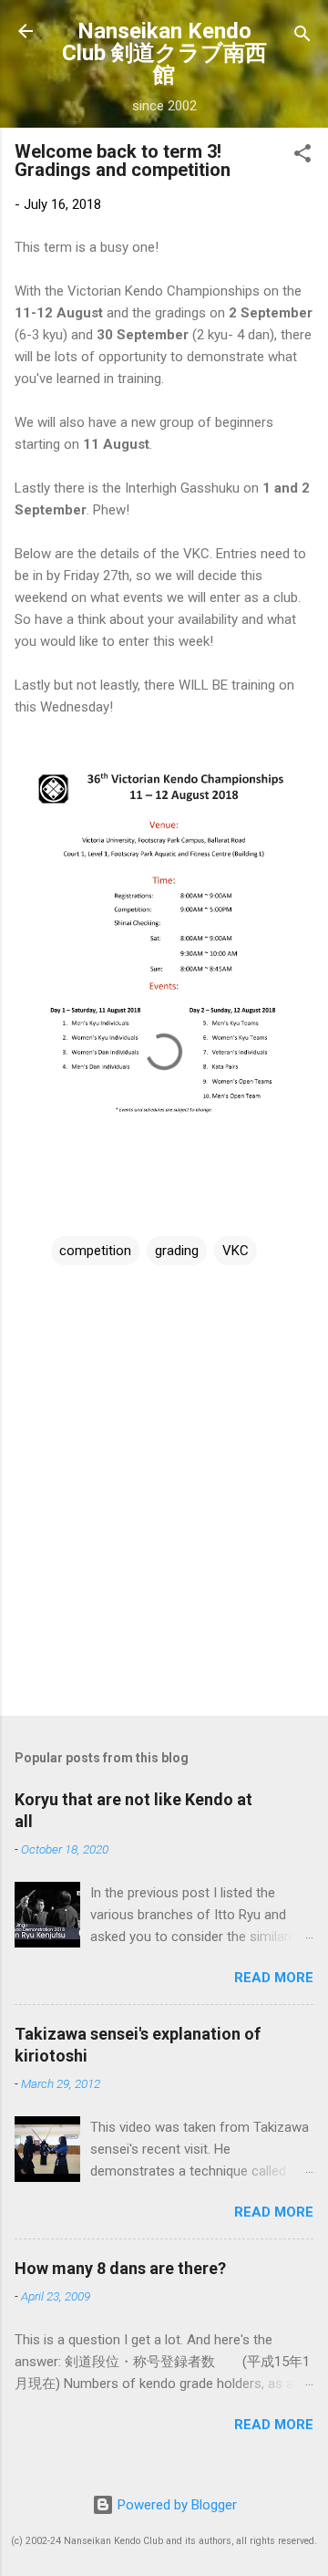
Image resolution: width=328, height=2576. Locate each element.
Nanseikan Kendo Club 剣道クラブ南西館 (164, 53)
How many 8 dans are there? (120, 2268)
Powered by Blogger (175, 2505)
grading (177, 1251)
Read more (274, 1978)
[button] (302, 156)
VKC (236, 1251)
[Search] (302, 37)
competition (95, 1251)
